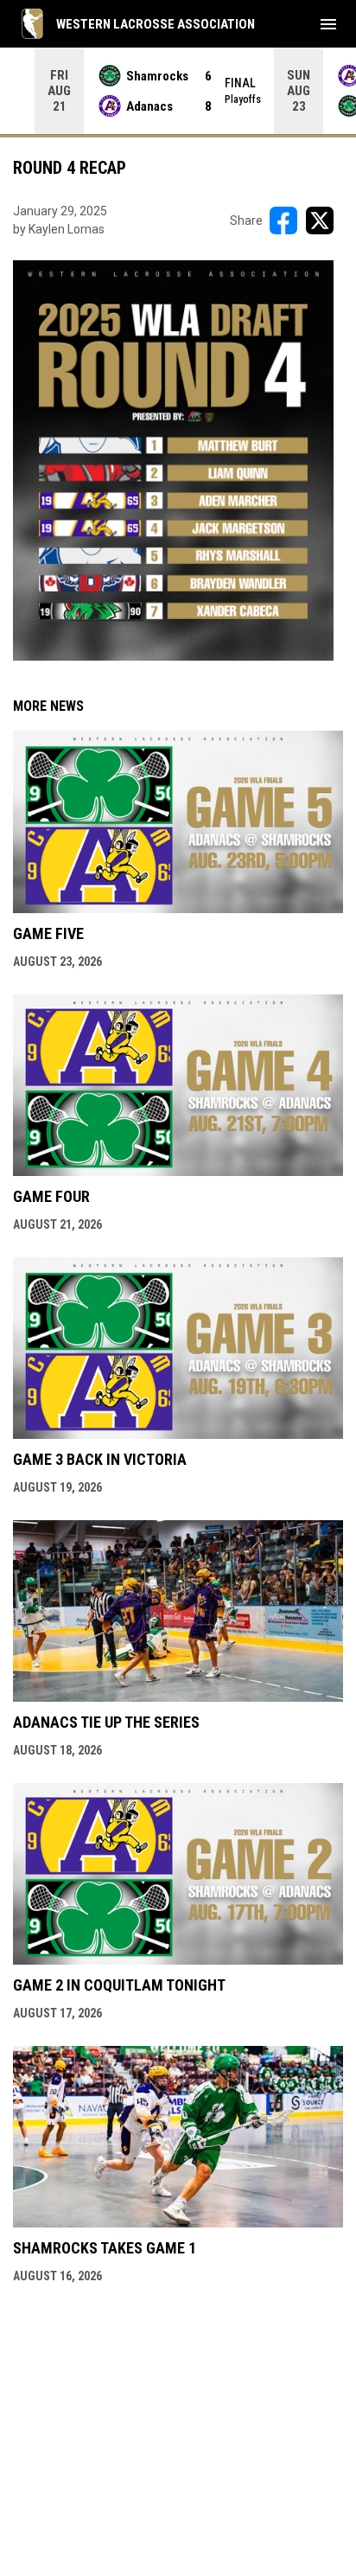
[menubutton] (328, 24)
